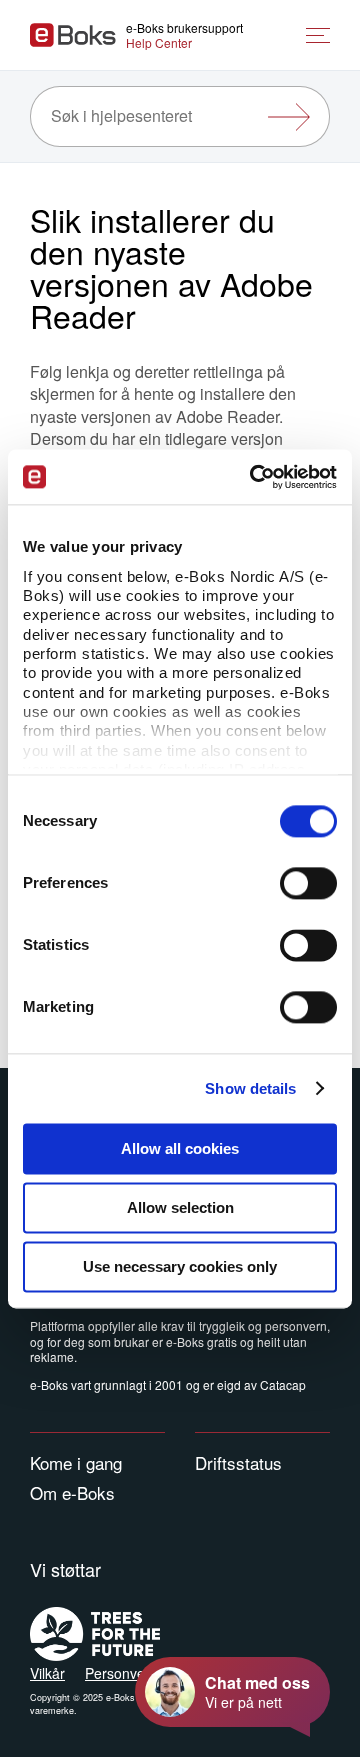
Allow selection (180, 1207)
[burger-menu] (318, 35)
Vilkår (47, 1673)
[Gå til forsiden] (73, 35)
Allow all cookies (180, 1148)
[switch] (308, 883)
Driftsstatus (238, 1462)
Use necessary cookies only (180, 1266)
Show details (250, 1088)
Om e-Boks (72, 1492)
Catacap (283, 1384)
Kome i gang (76, 1462)
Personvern (121, 1673)
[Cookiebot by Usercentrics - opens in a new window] (254, 477)
